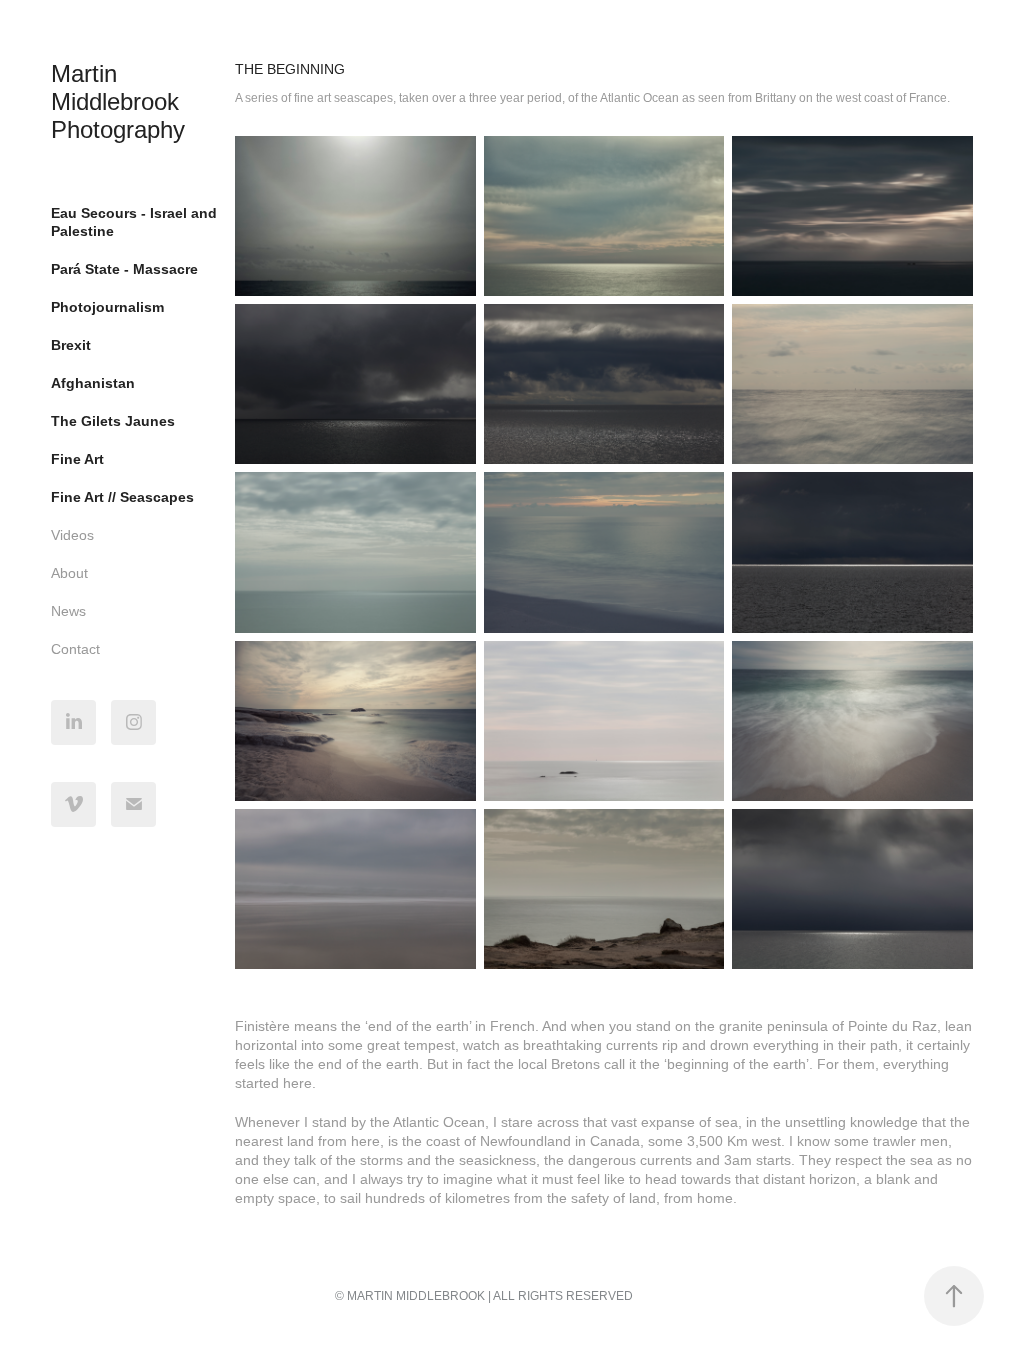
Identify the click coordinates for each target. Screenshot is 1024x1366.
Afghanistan (93, 383)
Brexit (71, 345)
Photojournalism (107, 307)
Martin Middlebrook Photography (118, 101)
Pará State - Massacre (124, 269)
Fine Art (77, 459)
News (68, 611)
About (69, 573)
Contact (75, 649)
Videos (72, 535)
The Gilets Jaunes (113, 421)
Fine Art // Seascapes (122, 497)
